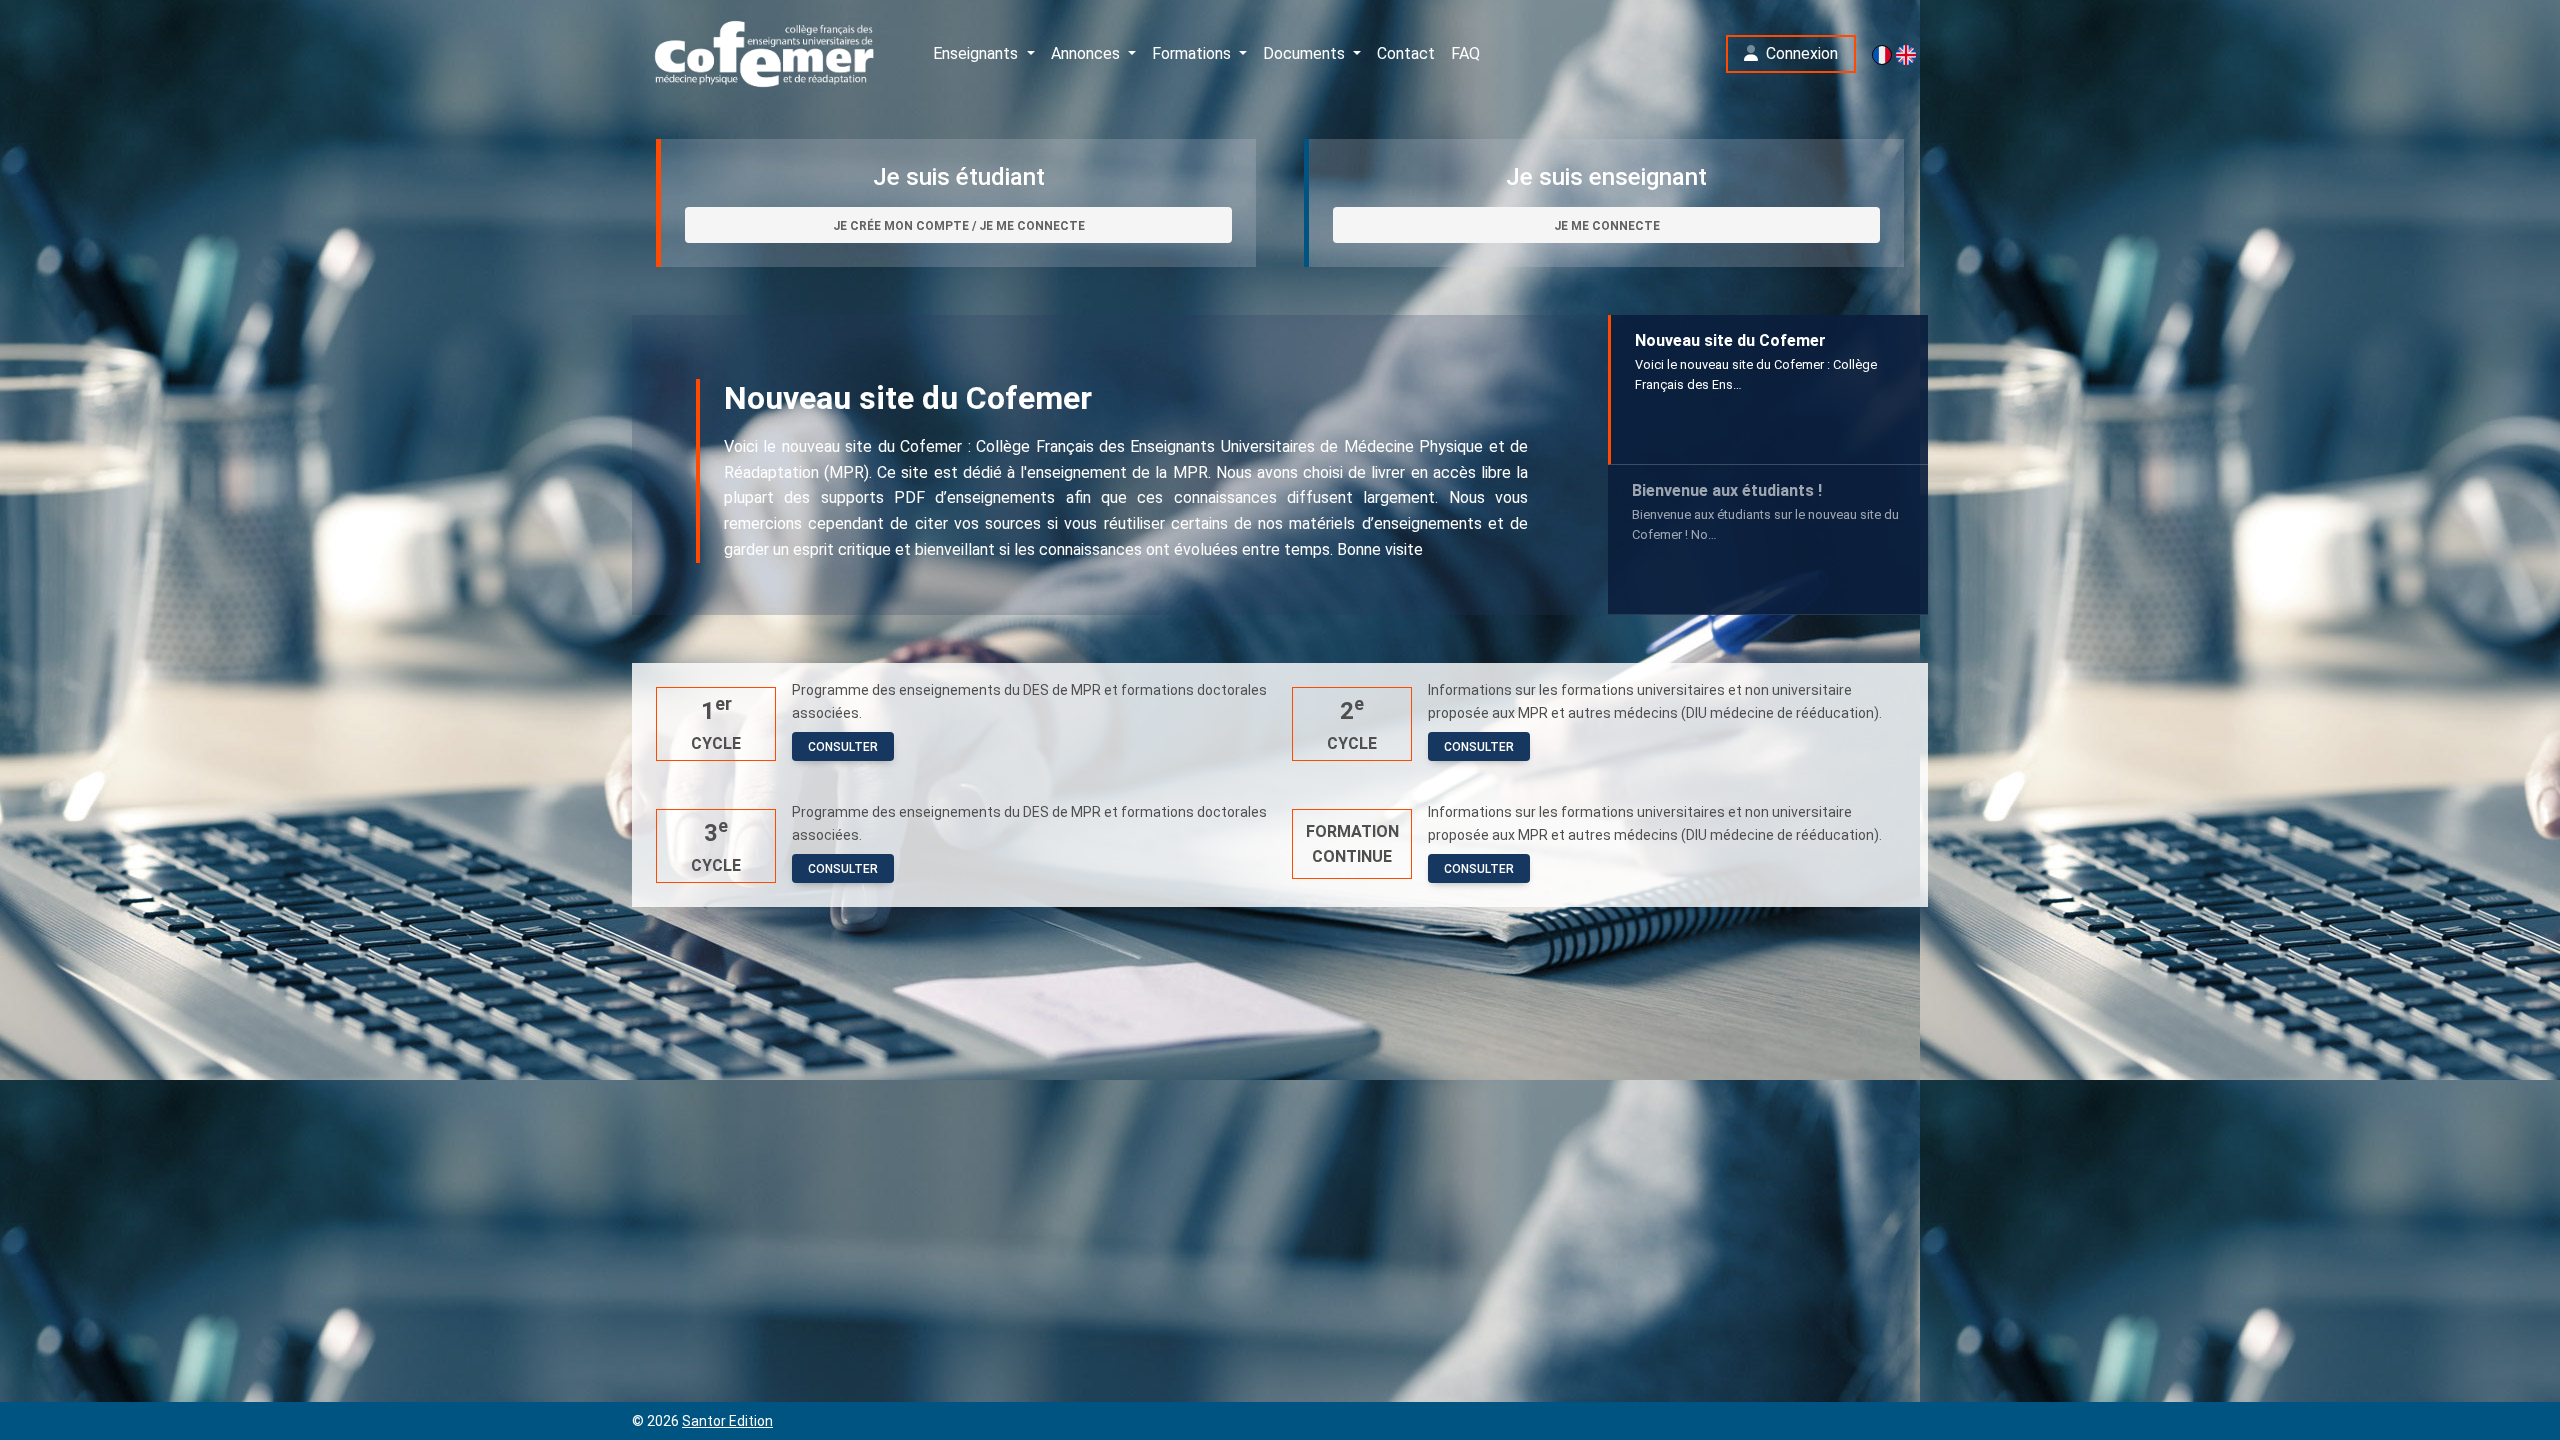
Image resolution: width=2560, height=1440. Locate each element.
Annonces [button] (1087, 53)
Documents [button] (1306, 53)
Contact (1406, 53)
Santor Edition (727, 1421)
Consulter (843, 747)
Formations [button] (1193, 53)
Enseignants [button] (977, 53)
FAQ (1465, 53)
